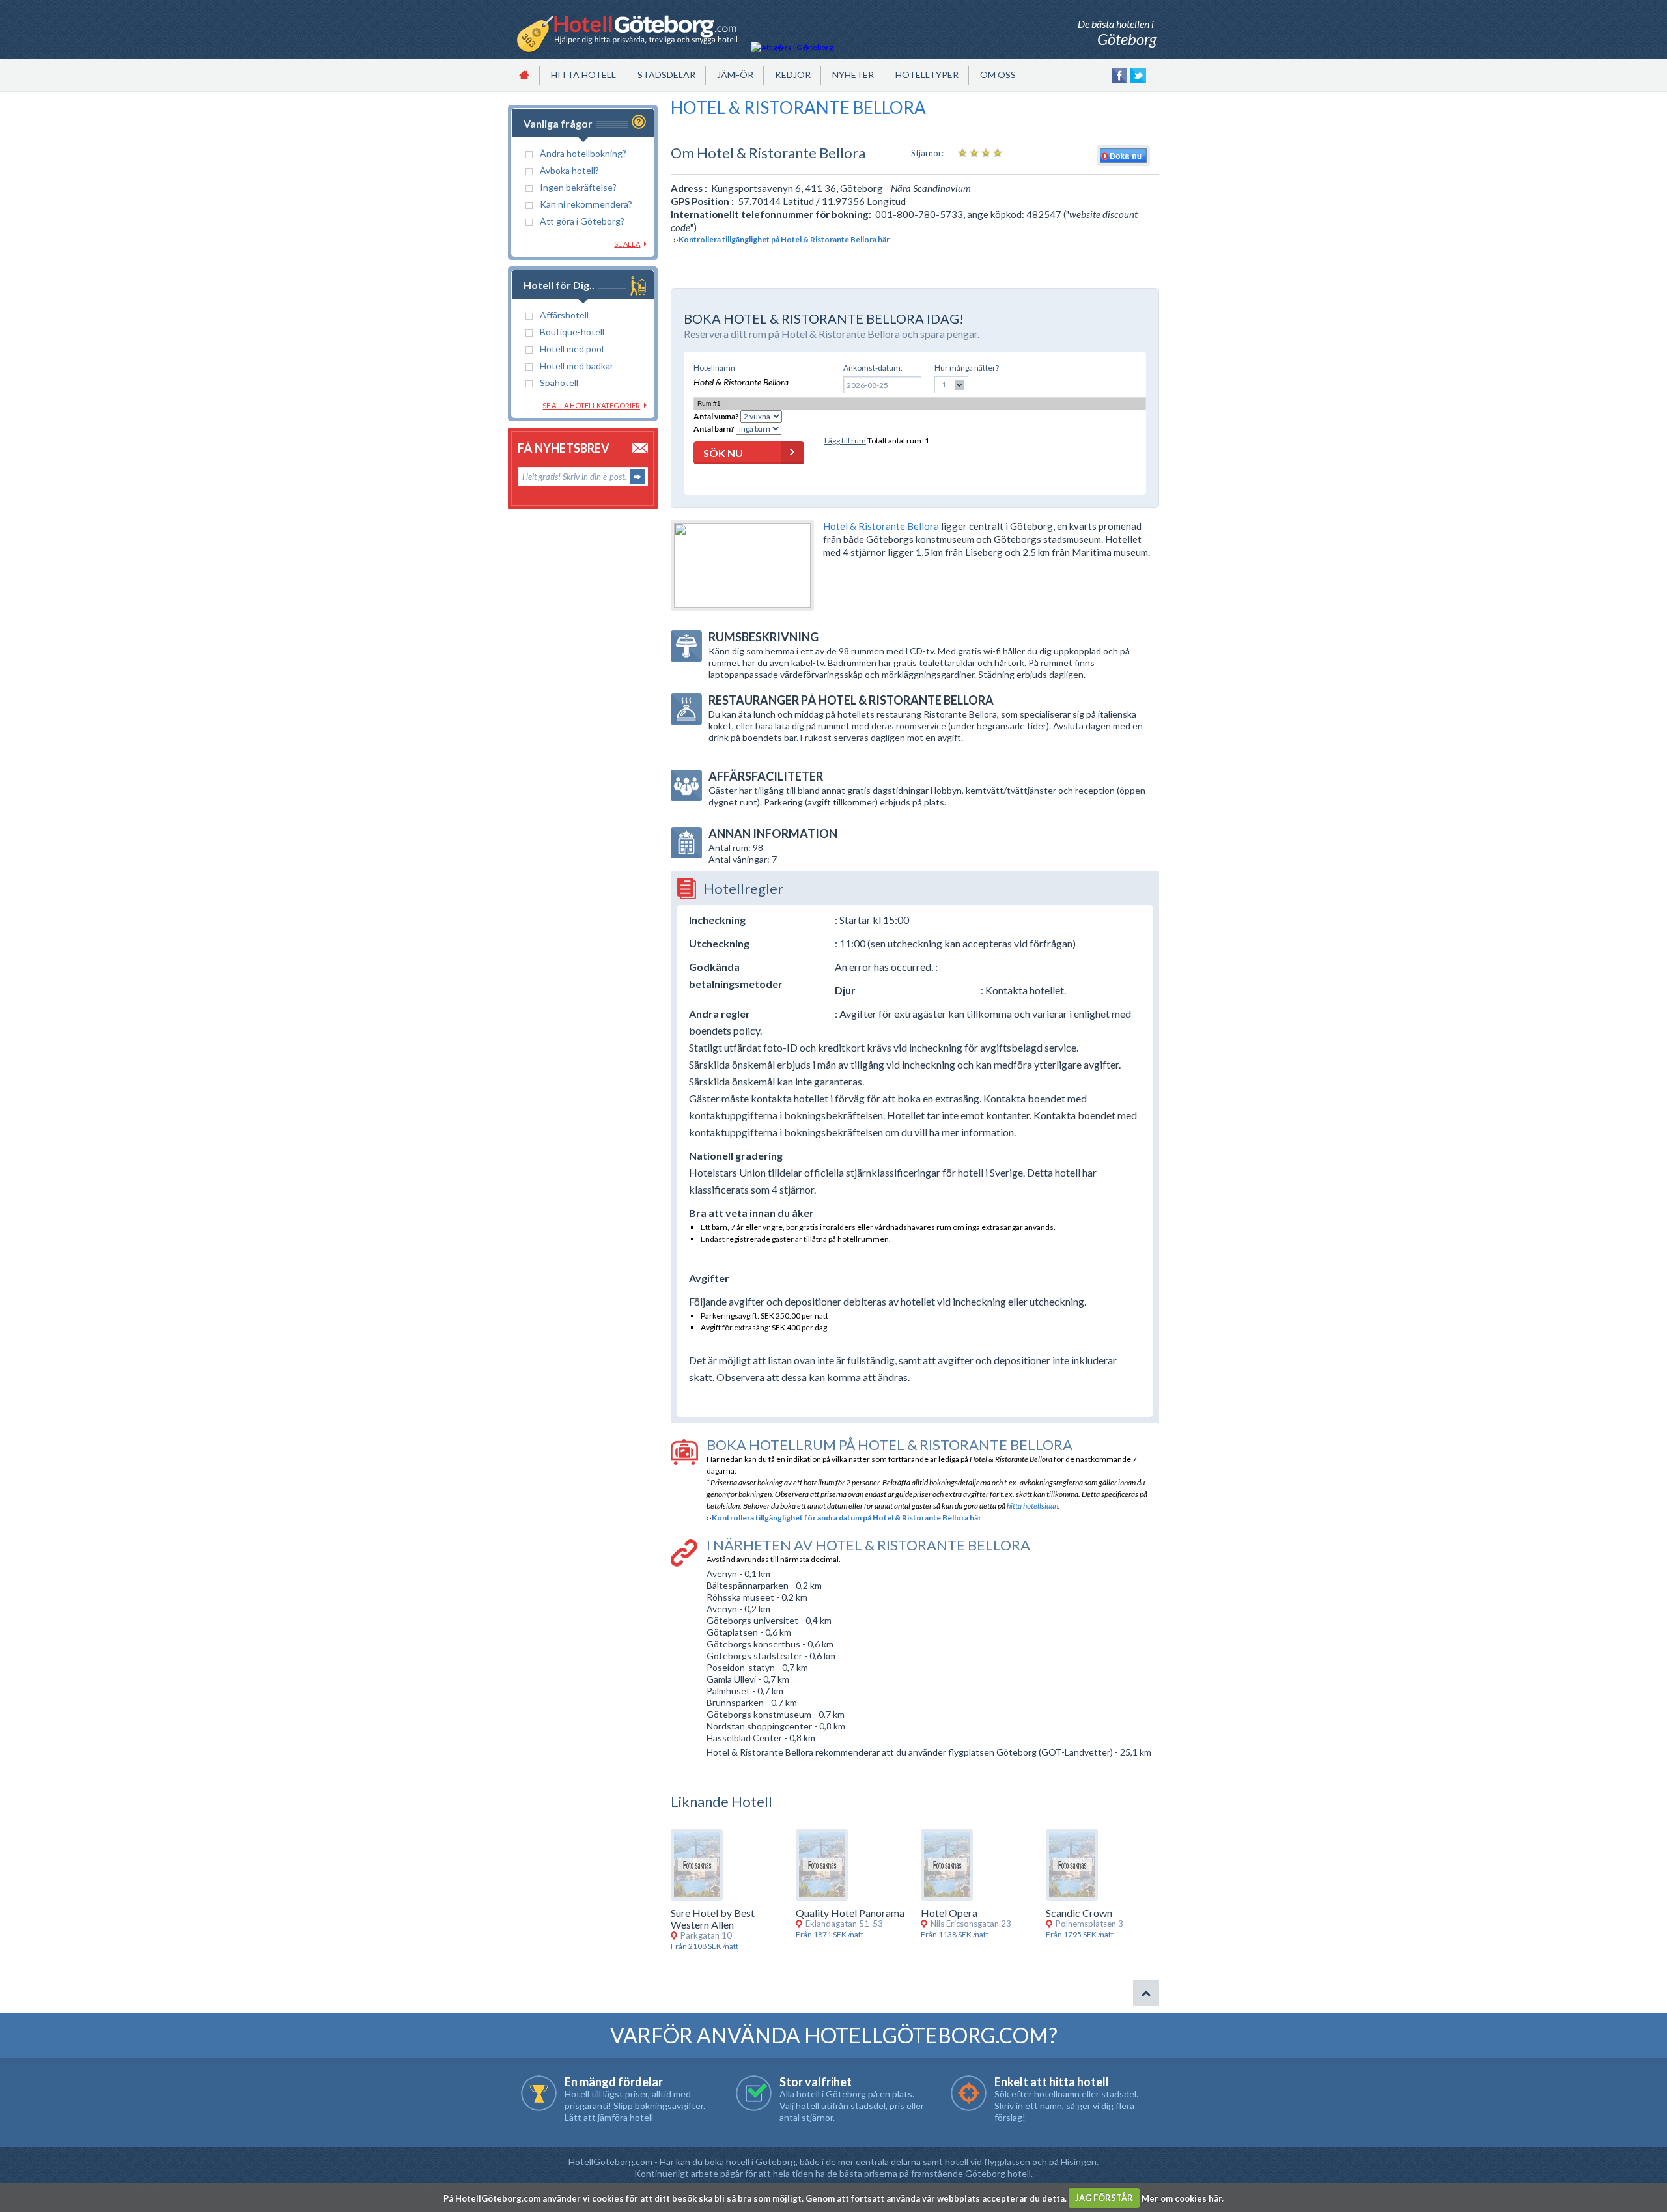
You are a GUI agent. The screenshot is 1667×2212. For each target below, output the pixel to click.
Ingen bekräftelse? (578, 187)
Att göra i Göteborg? (582, 221)
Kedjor (793, 75)
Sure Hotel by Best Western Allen (713, 1919)
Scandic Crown (1079, 1913)
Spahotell (559, 383)
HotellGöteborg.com (610, 2162)
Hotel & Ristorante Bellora (881, 526)
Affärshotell (564, 315)
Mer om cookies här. (1183, 2198)
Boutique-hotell (572, 332)
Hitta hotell (583, 75)
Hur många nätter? (967, 368)
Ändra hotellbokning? (583, 153)
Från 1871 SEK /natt (830, 1934)
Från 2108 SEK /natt (705, 1946)
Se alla (627, 244)
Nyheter (853, 75)
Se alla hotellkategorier (591, 405)
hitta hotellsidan (1032, 1506)
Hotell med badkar (577, 366)
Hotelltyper (927, 75)
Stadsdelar (666, 75)
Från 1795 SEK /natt (1080, 1934)
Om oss (998, 75)
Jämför (735, 75)
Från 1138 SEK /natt (955, 1934)
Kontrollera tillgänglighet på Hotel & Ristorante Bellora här (784, 239)
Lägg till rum (845, 441)
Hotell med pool (572, 349)
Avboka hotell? (569, 170)
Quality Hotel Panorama (850, 1913)
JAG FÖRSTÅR (1104, 2198)
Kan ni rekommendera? (586, 204)
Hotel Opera (949, 1913)
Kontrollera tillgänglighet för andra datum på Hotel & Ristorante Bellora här (847, 1518)
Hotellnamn (714, 368)
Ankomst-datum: (873, 368)
